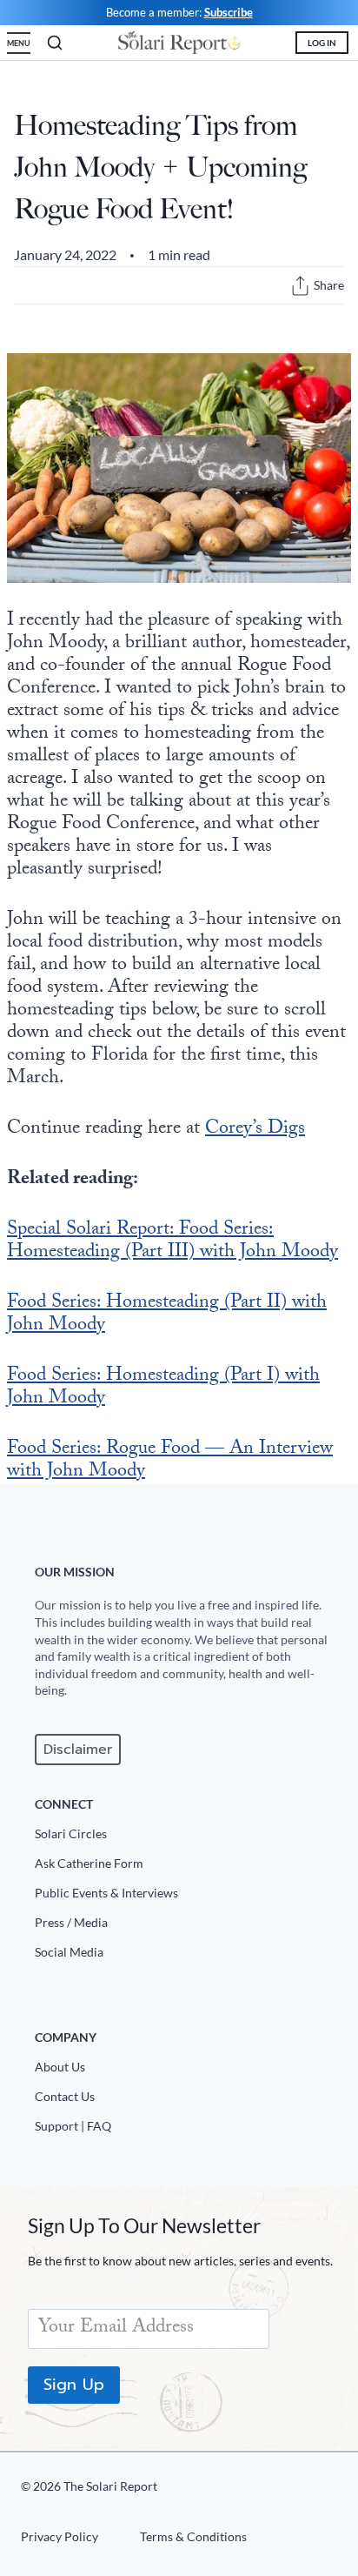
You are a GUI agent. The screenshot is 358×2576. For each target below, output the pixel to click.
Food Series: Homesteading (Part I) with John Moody (163, 1388)
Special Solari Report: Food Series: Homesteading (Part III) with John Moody (172, 1242)
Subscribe (229, 12)
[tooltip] (300, 286)
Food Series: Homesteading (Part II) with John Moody (167, 1315)
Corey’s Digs (255, 1130)
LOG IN (322, 43)
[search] (55, 43)
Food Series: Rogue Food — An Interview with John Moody (170, 1461)
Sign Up (74, 2385)
